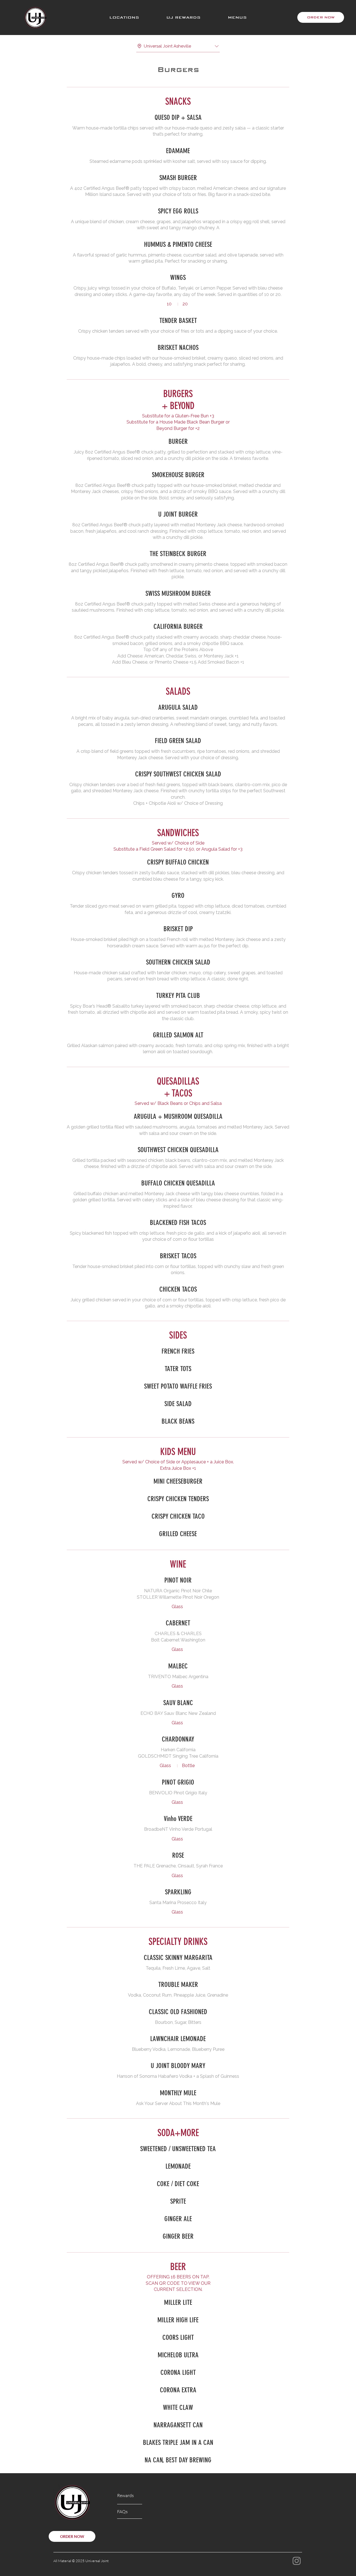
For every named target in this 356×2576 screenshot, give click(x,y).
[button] (124, 18)
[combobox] (178, 46)
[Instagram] (297, 2561)
